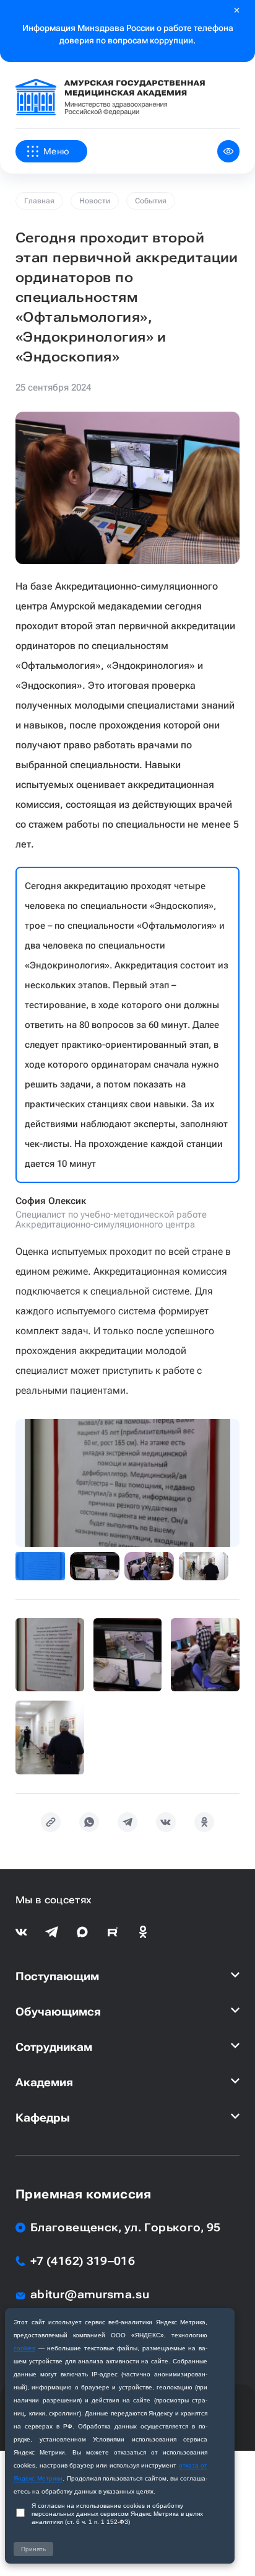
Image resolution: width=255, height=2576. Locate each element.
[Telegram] (127, 1822)
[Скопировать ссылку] (51, 1822)
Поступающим (57, 1976)
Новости (95, 201)
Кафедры (43, 2118)
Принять (33, 2549)
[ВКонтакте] (166, 1822)
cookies (24, 2348)
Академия (44, 2082)
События (151, 201)
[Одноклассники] (204, 1822)
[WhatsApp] (89, 1822)
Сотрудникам (54, 2047)
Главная (39, 201)
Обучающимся (58, 2012)
